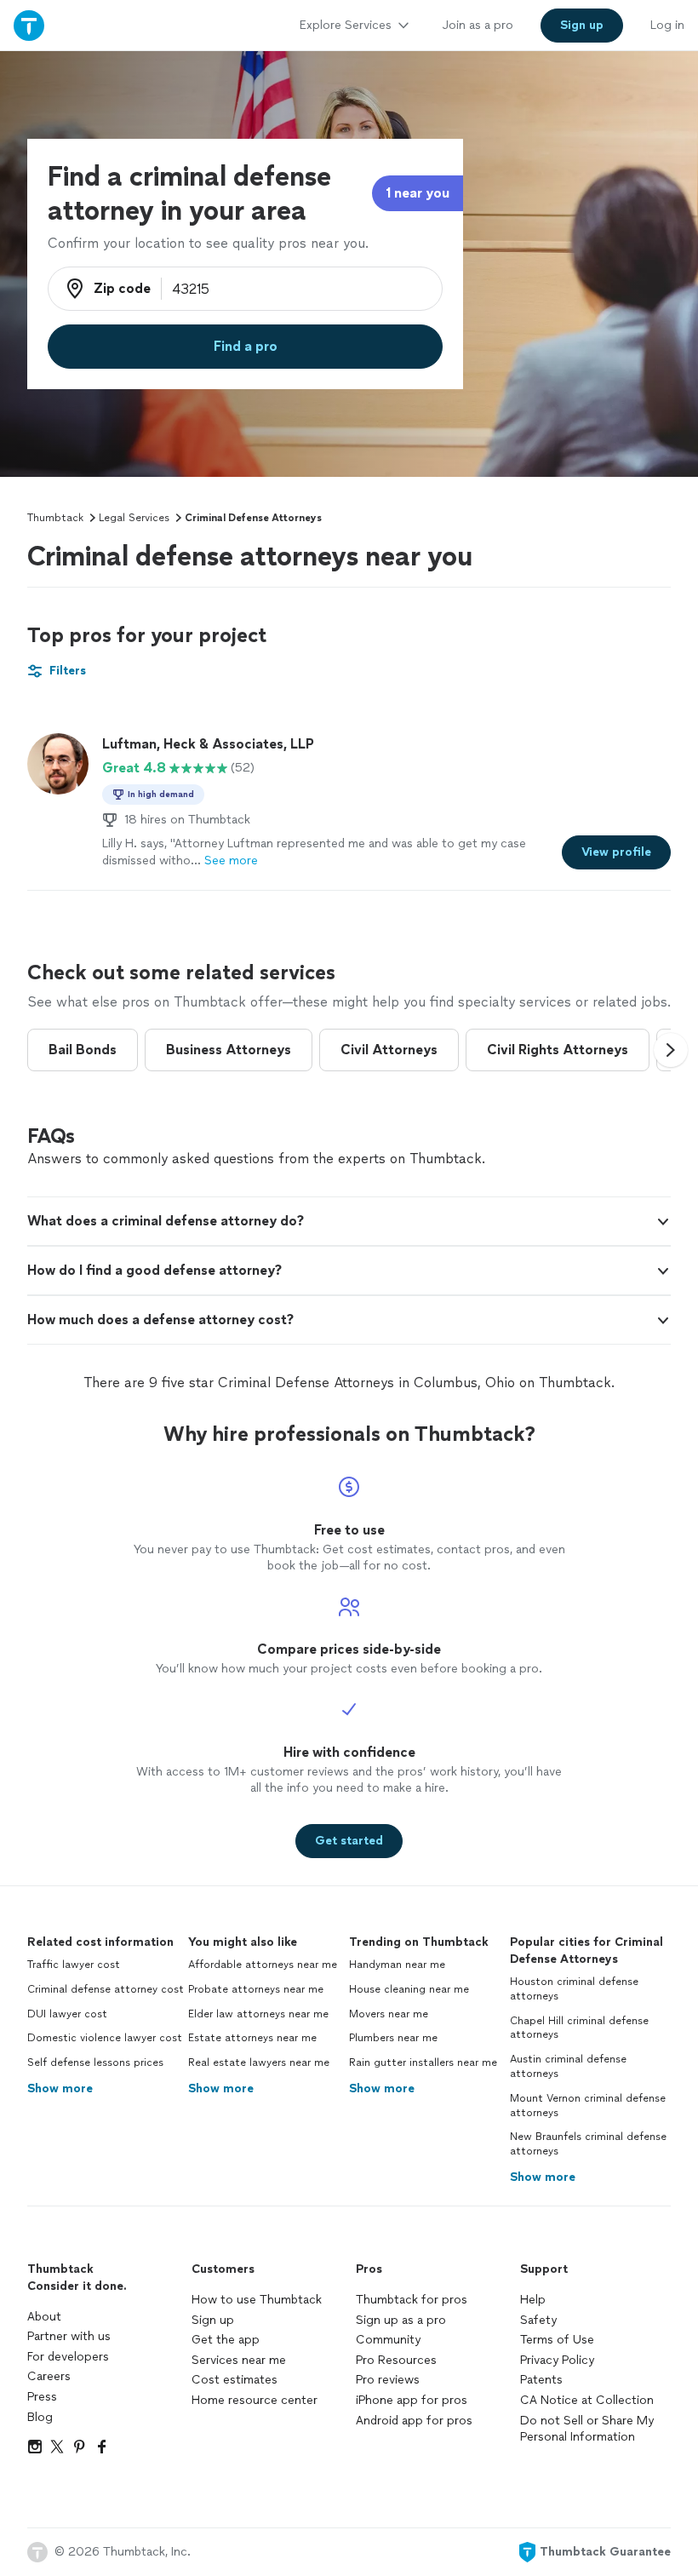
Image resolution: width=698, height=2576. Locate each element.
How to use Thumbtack (257, 2300)
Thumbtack (55, 518)
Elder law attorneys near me (258, 2014)
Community (388, 2340)
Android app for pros (414, 2421)
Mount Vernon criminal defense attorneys (588, 2106)
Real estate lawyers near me (259, 2063)
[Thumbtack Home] (29, 25)
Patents (541, 2380)
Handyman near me (397, 1965)
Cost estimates (235, 2380)
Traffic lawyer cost (74, 1965)
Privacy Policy (557, 2360)
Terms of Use (557, 2340)
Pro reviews (388, 2380)
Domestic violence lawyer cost (105, 2038)
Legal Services (134, 518)
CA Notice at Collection (587, 2400)
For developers (68, 2357)
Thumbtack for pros (412, 2300)
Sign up (213, 2320)
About (44, 2317)
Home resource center (255, 2400)
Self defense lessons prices (95, 2063)
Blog (40, 2417)
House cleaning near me (409, 1989)
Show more (60, 2088)
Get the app (226, 2340)
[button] (671, 1050)
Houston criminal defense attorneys (574, 1989)
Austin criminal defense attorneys (568, 2066)
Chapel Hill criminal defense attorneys (579, 2028)
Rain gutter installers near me (423, 2063)
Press (42, 2397)
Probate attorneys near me (256, 1989)
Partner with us (69, 2336)
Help (533, 2300)
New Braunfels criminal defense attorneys (588, 2144)
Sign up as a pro (401, 2320)
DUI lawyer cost (67, 2014)
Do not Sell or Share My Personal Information (587, 2429)
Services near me (239, 2360)
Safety (538, 2320)
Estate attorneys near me (252, 2038)
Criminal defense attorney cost (106, 1989)
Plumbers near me (393, 2038)
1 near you (418, 193)
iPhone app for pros (412, 2400)
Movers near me (389, 2014)
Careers (49, 2376)
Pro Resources (396, 2360)
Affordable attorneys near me (263, 1965)
